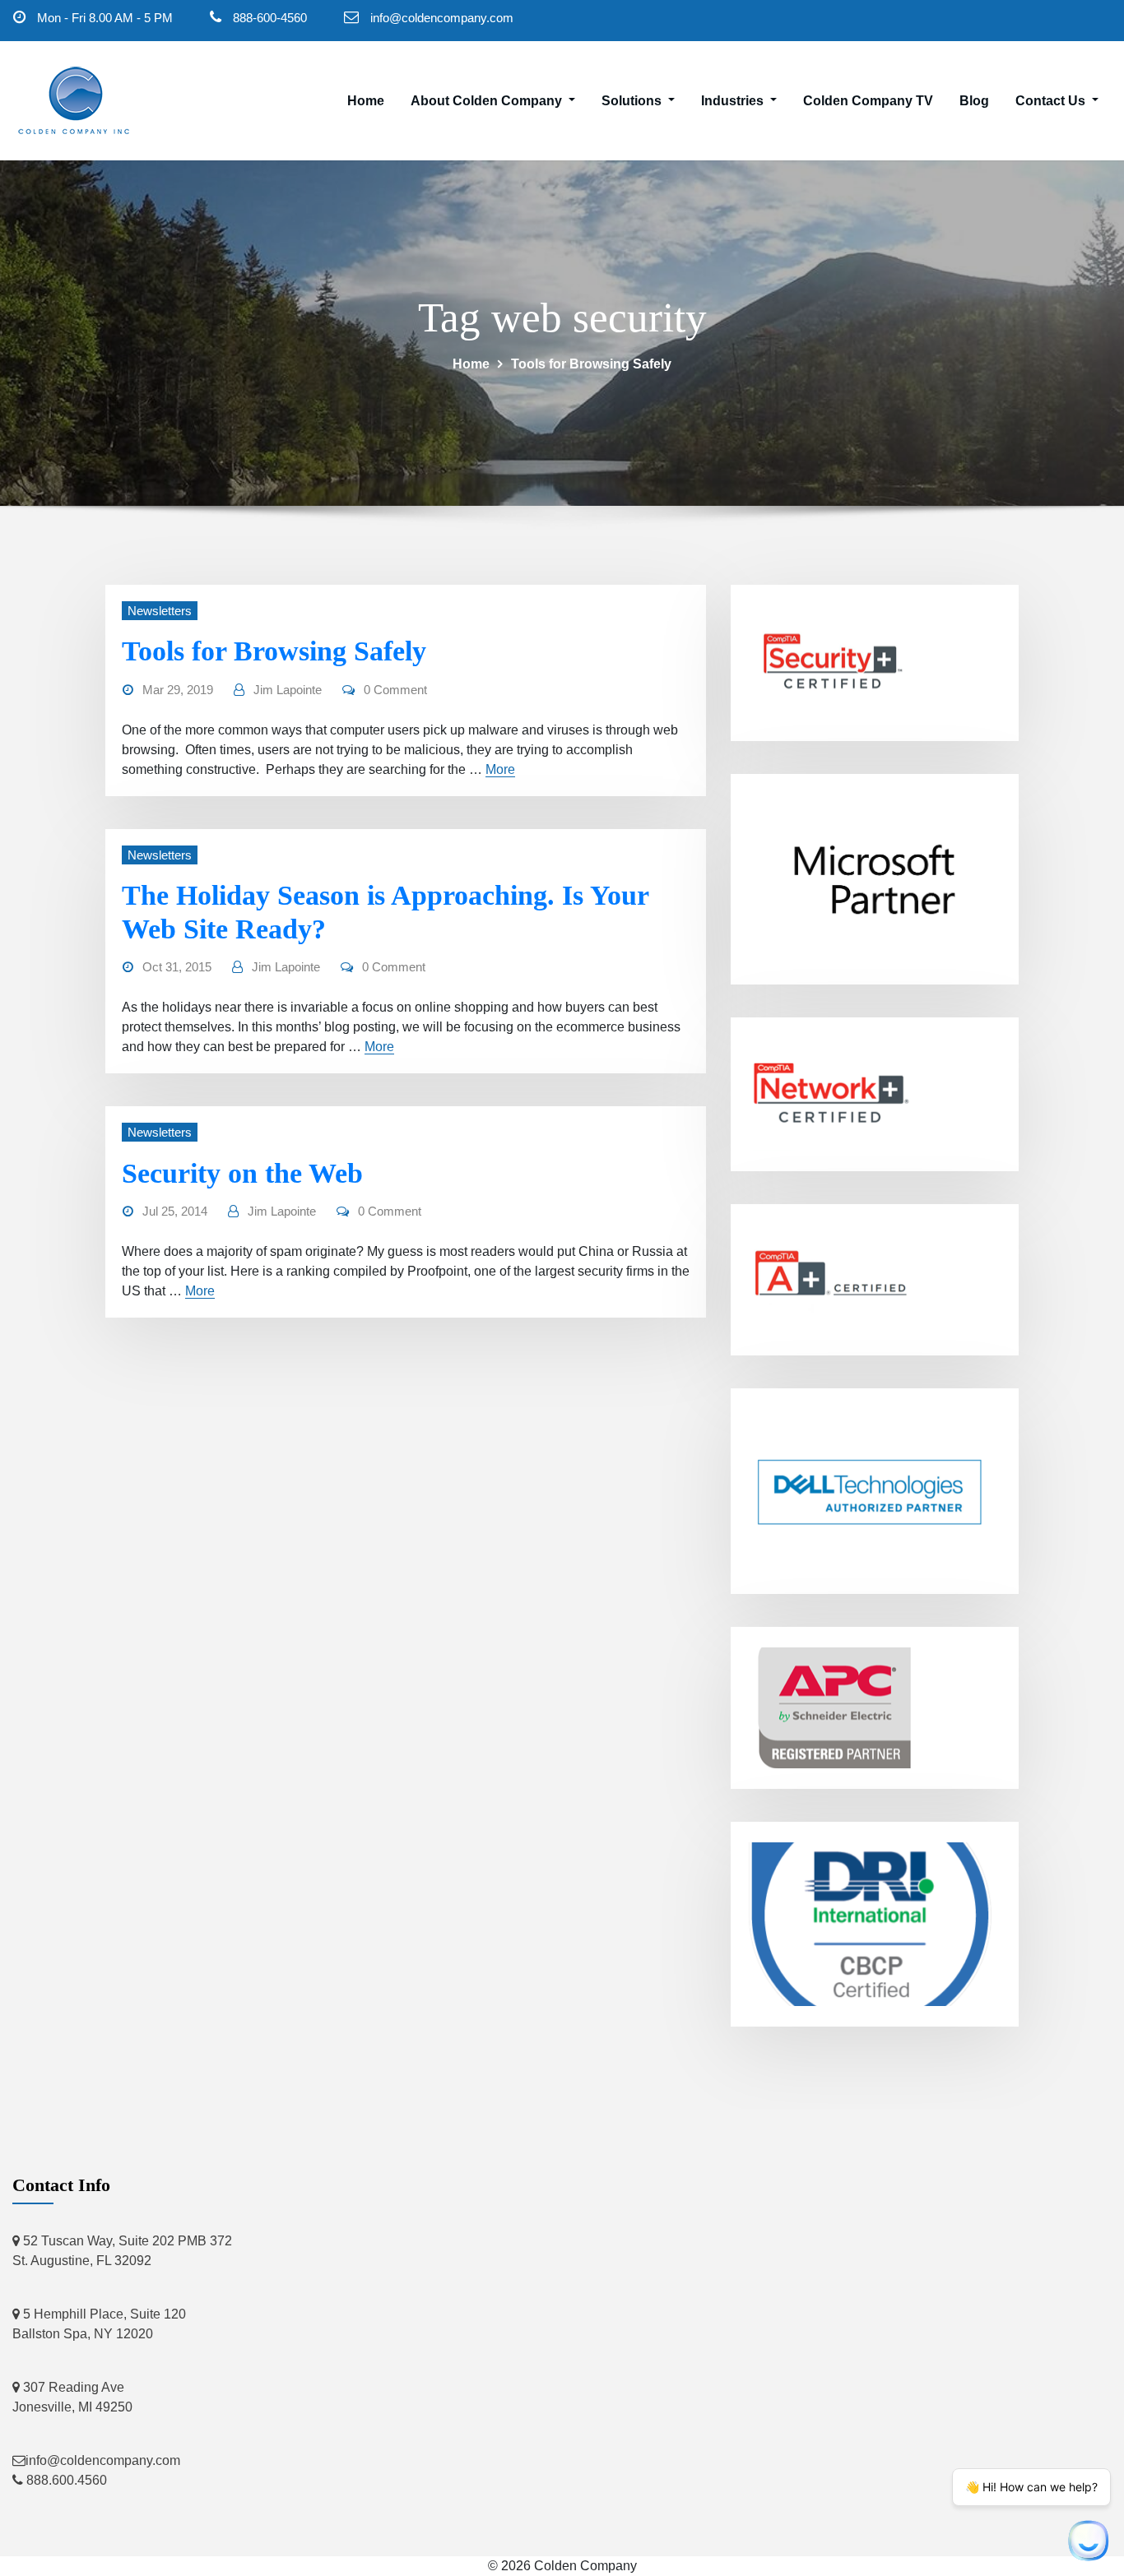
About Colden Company (488, 101)
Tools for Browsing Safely (591, 364)
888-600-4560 (270, 18)
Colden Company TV (868, 101)
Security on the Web (242, 1173)
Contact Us (1052, 101)
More (500, 769)
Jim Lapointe (288, 690)
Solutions (633, 101)
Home (366, 101)
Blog (974, 101)
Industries (734, 101)
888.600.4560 (65, 2480)
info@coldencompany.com (442, 18)
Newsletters (160, 611)
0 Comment (395, 690)
